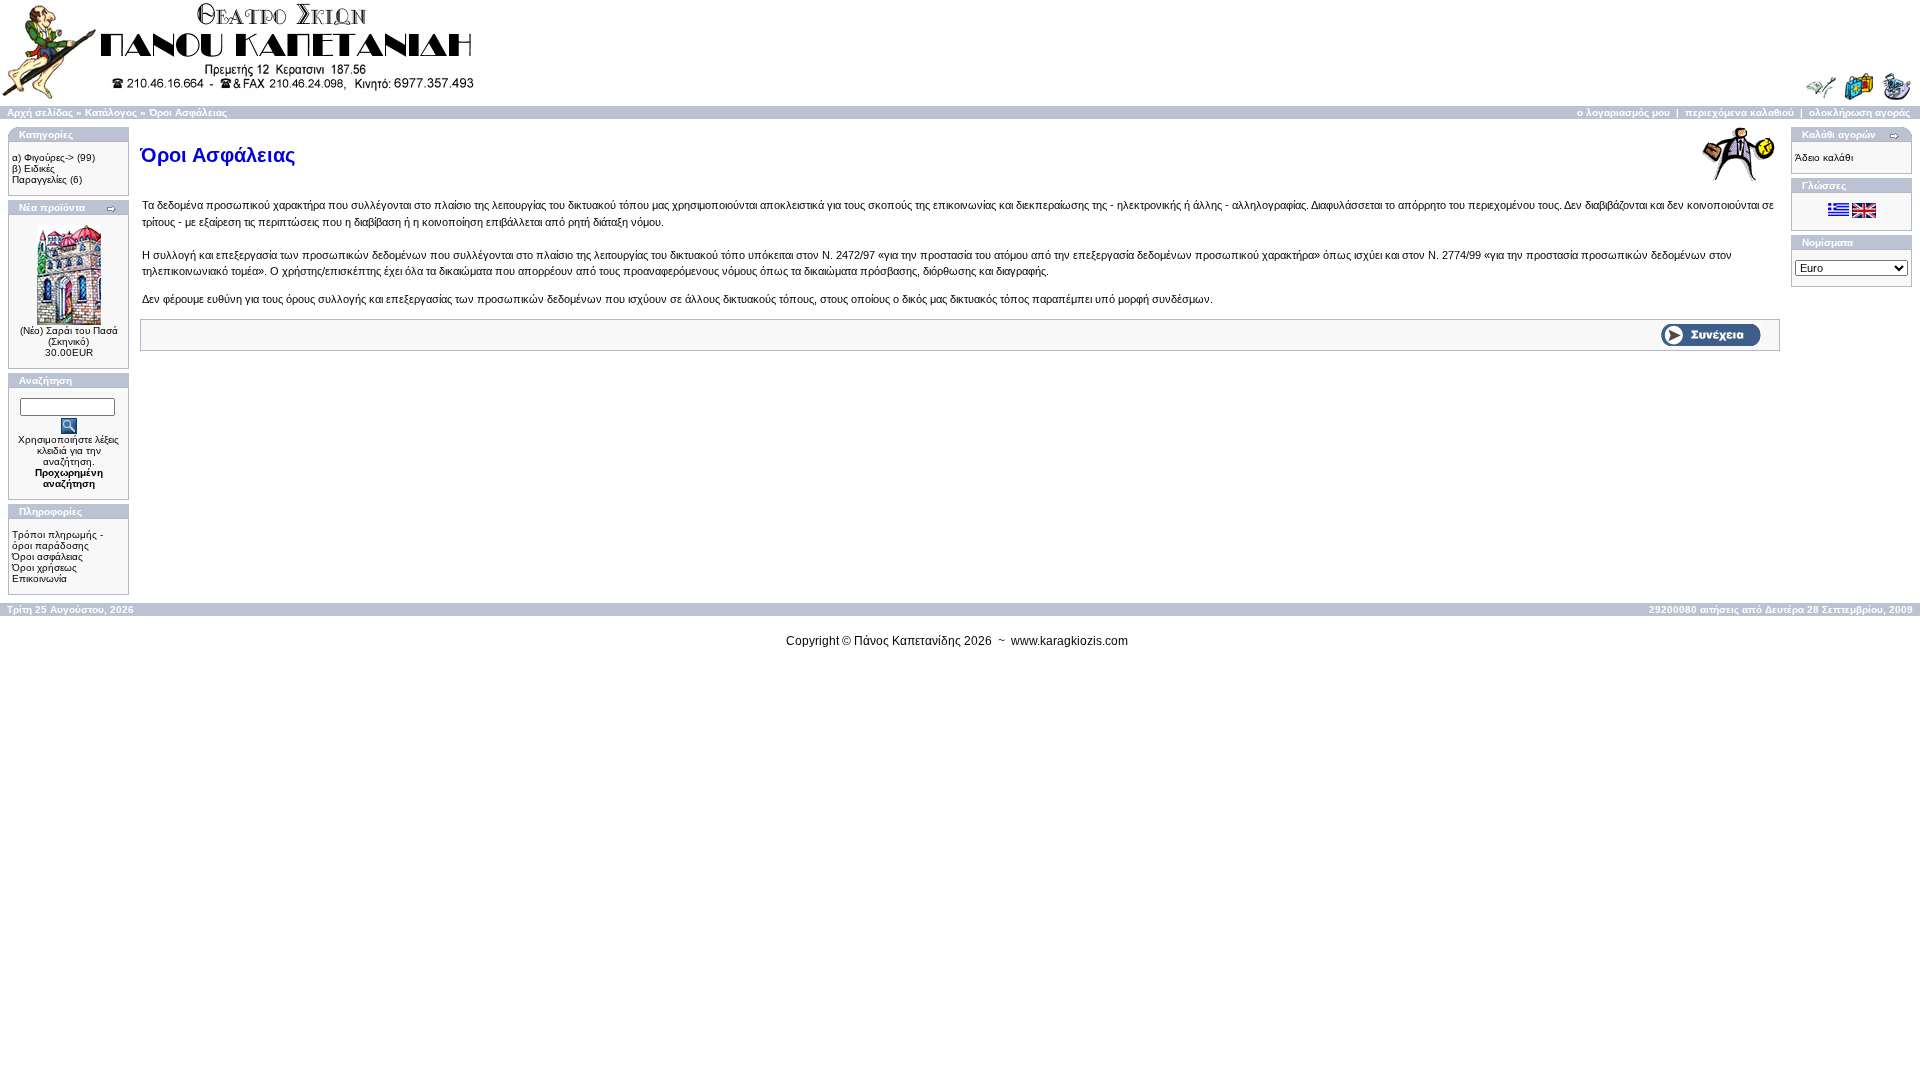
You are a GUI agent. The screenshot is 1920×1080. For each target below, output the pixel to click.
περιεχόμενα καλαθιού (1739, 112)
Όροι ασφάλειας (47, 556)
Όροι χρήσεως (44, 567)
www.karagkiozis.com (1069, 641)
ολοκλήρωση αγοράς (1859, 112)
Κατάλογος (111, 112)
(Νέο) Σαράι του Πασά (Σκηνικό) (69, 336)
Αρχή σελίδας (40, 112)
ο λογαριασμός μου (1623, 112)
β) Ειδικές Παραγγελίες (39, 174)
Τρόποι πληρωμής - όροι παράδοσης (57, 540)
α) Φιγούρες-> (43, 157)
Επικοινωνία (39, 578)
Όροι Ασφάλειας (188, 112)
